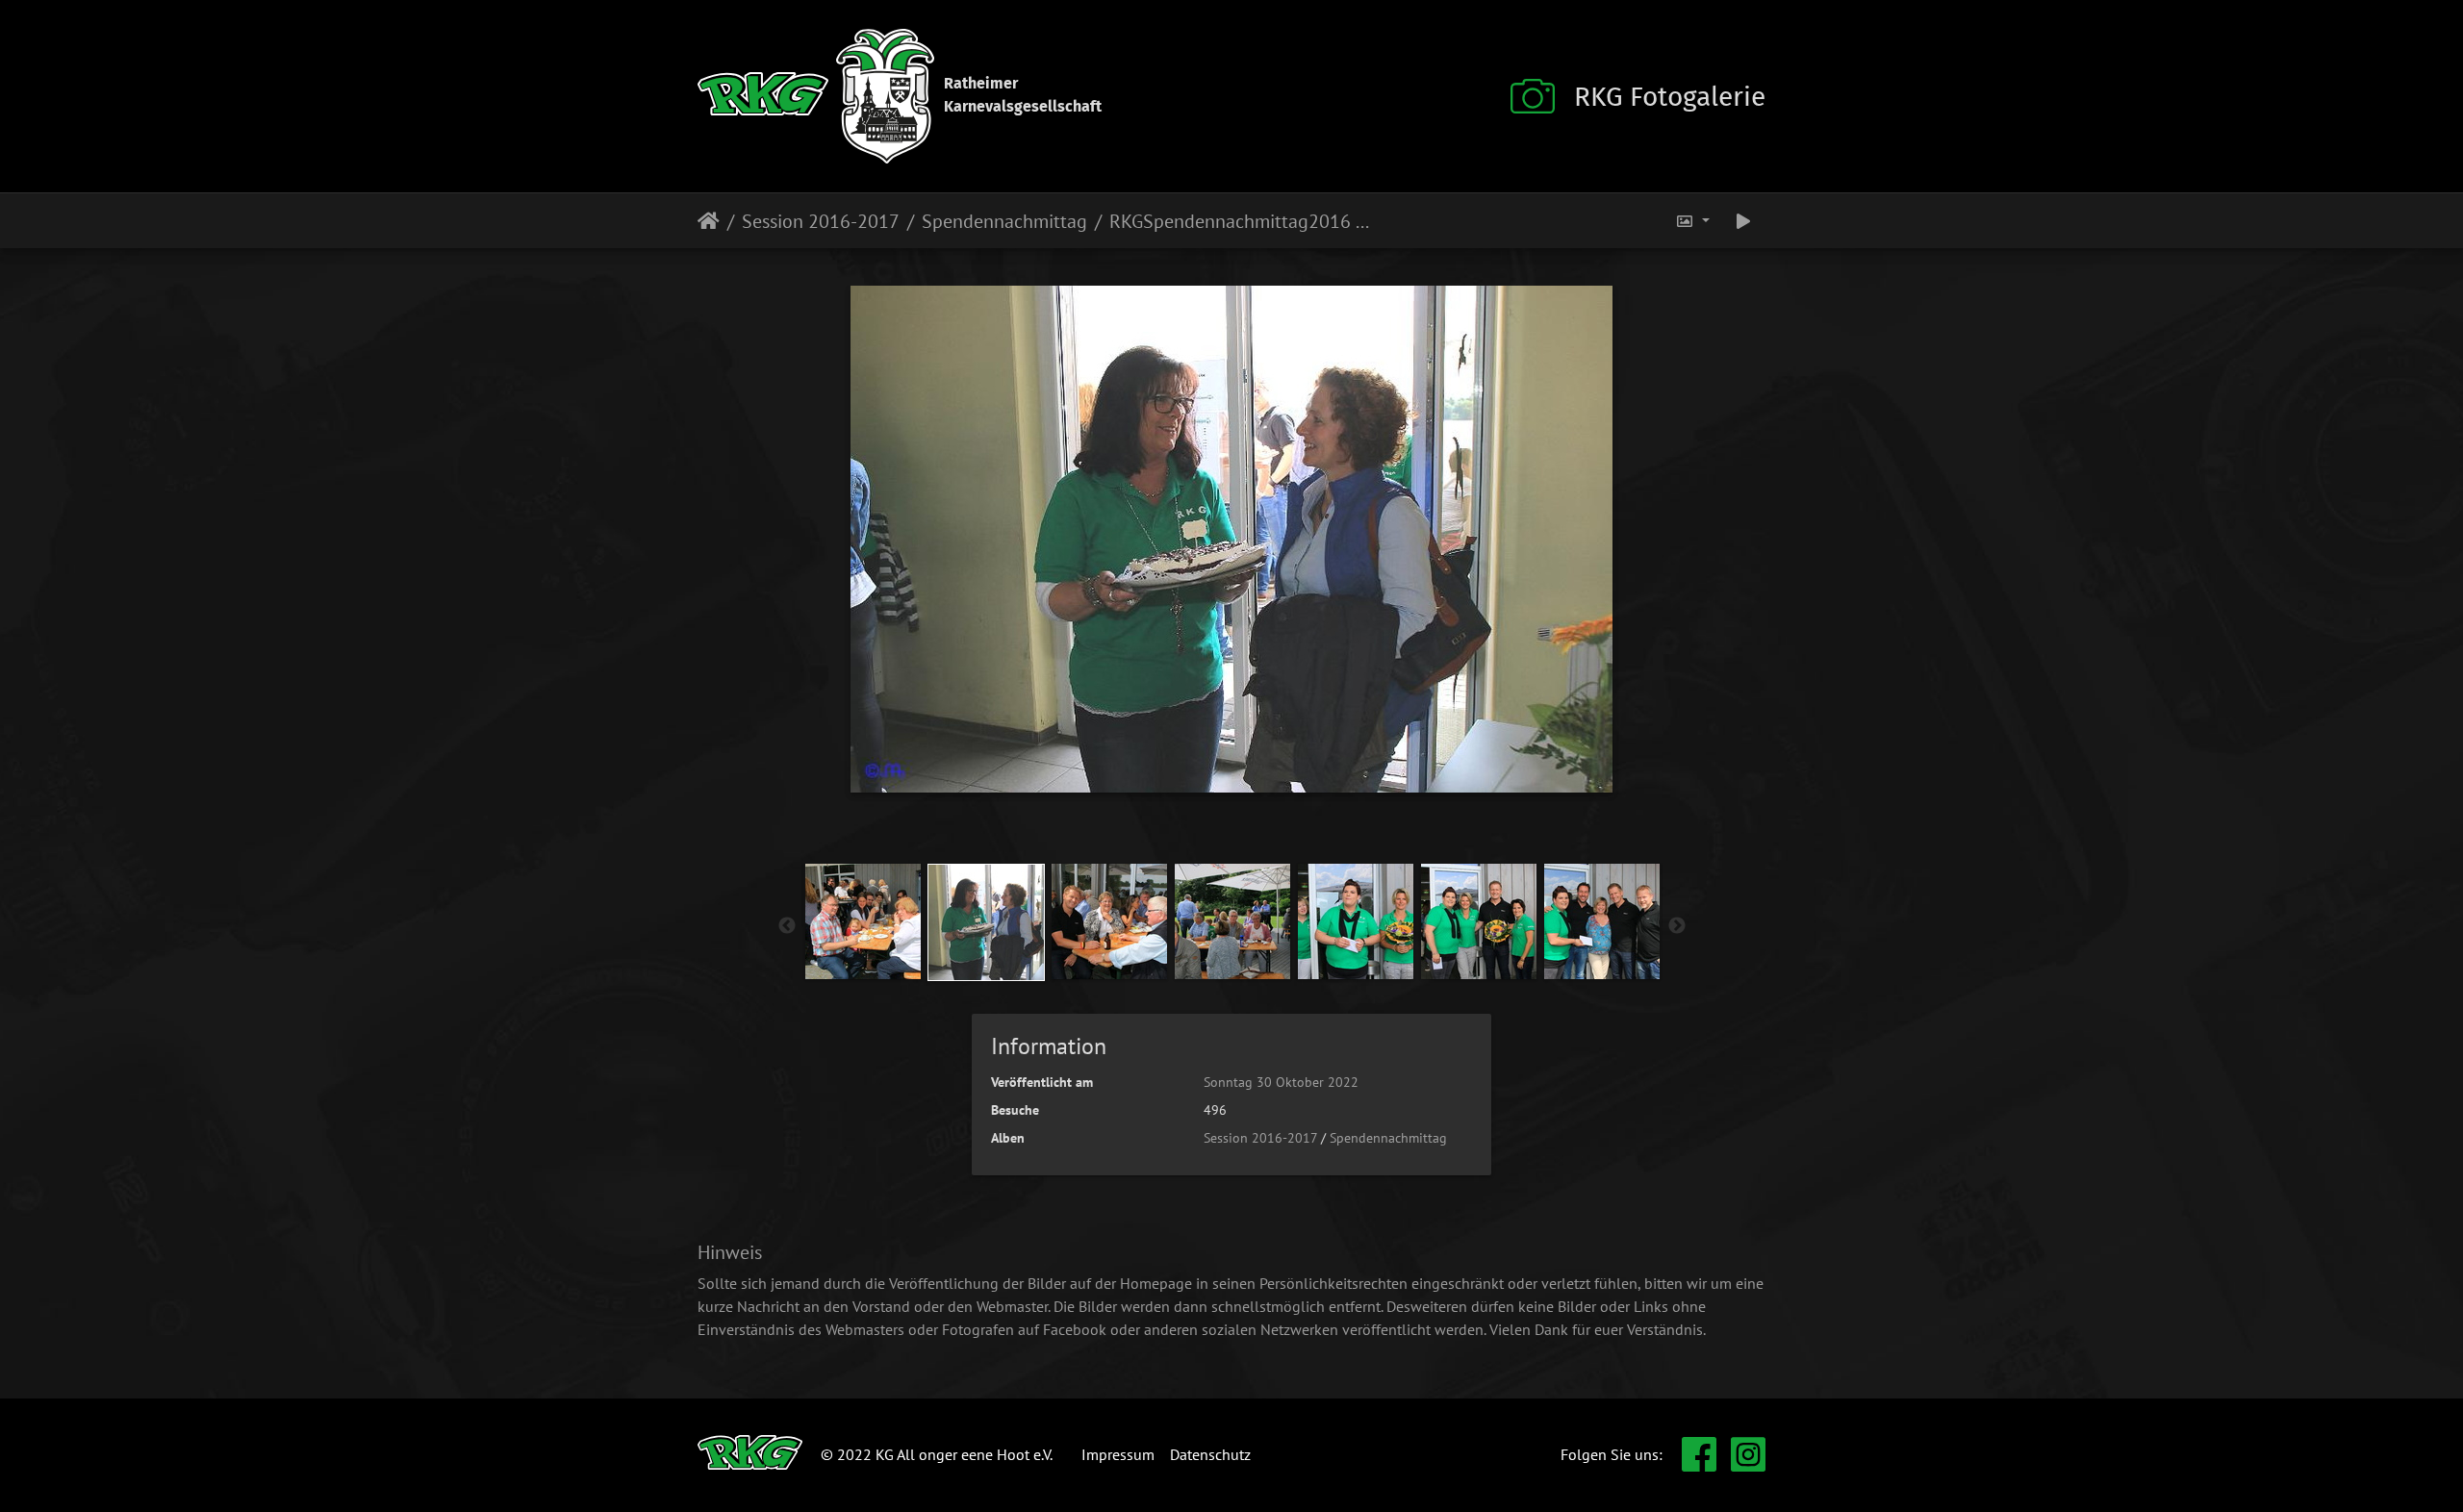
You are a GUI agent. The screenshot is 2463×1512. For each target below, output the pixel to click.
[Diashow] (1743, 221)
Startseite (709, 221)
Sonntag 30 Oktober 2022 (1281, 1082)
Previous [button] (787, 926)
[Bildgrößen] (1692, 221)
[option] (863, 921)
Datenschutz (1210, 1454)
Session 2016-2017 (821, 221)
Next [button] (1677, 926)
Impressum (1118, 1454)
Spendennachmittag (1004, 221)
